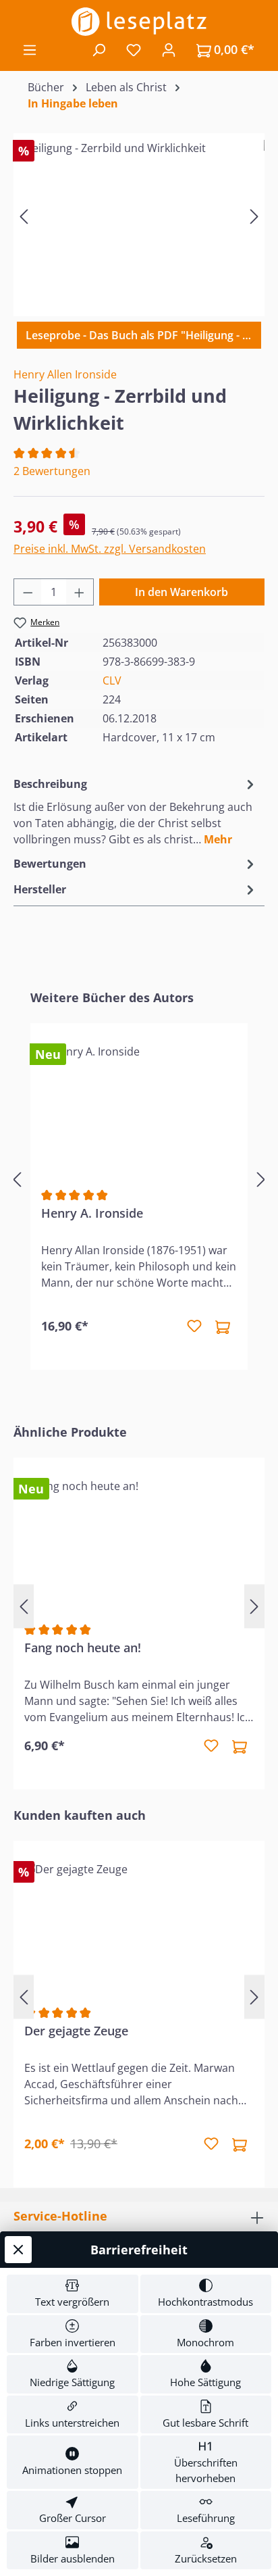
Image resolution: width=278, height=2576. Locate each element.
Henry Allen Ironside (65, 374)
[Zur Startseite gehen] (139, 22)
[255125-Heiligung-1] (139, 216)
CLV (112, 680)
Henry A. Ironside (92, 1213)
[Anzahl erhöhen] (80, 592)
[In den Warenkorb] (223, 1327)
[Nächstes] (254, 216)
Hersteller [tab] (40, 889)
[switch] (73, 2294)
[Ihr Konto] (169, 49)
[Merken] (194, 1327)
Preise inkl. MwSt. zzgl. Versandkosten (110, 549)
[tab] (136, 811)
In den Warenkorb (182, 592)
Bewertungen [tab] (50, 864)
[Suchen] (99, 49)
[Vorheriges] (24, 216)
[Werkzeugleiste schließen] (18, 2250)
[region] (139, 216)
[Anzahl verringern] (28, 592)
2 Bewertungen (52, 471)
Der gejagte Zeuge (76, 2031)
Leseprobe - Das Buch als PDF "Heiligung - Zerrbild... (143, 335)
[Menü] (30, 49)
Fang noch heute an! (83, 1648)
